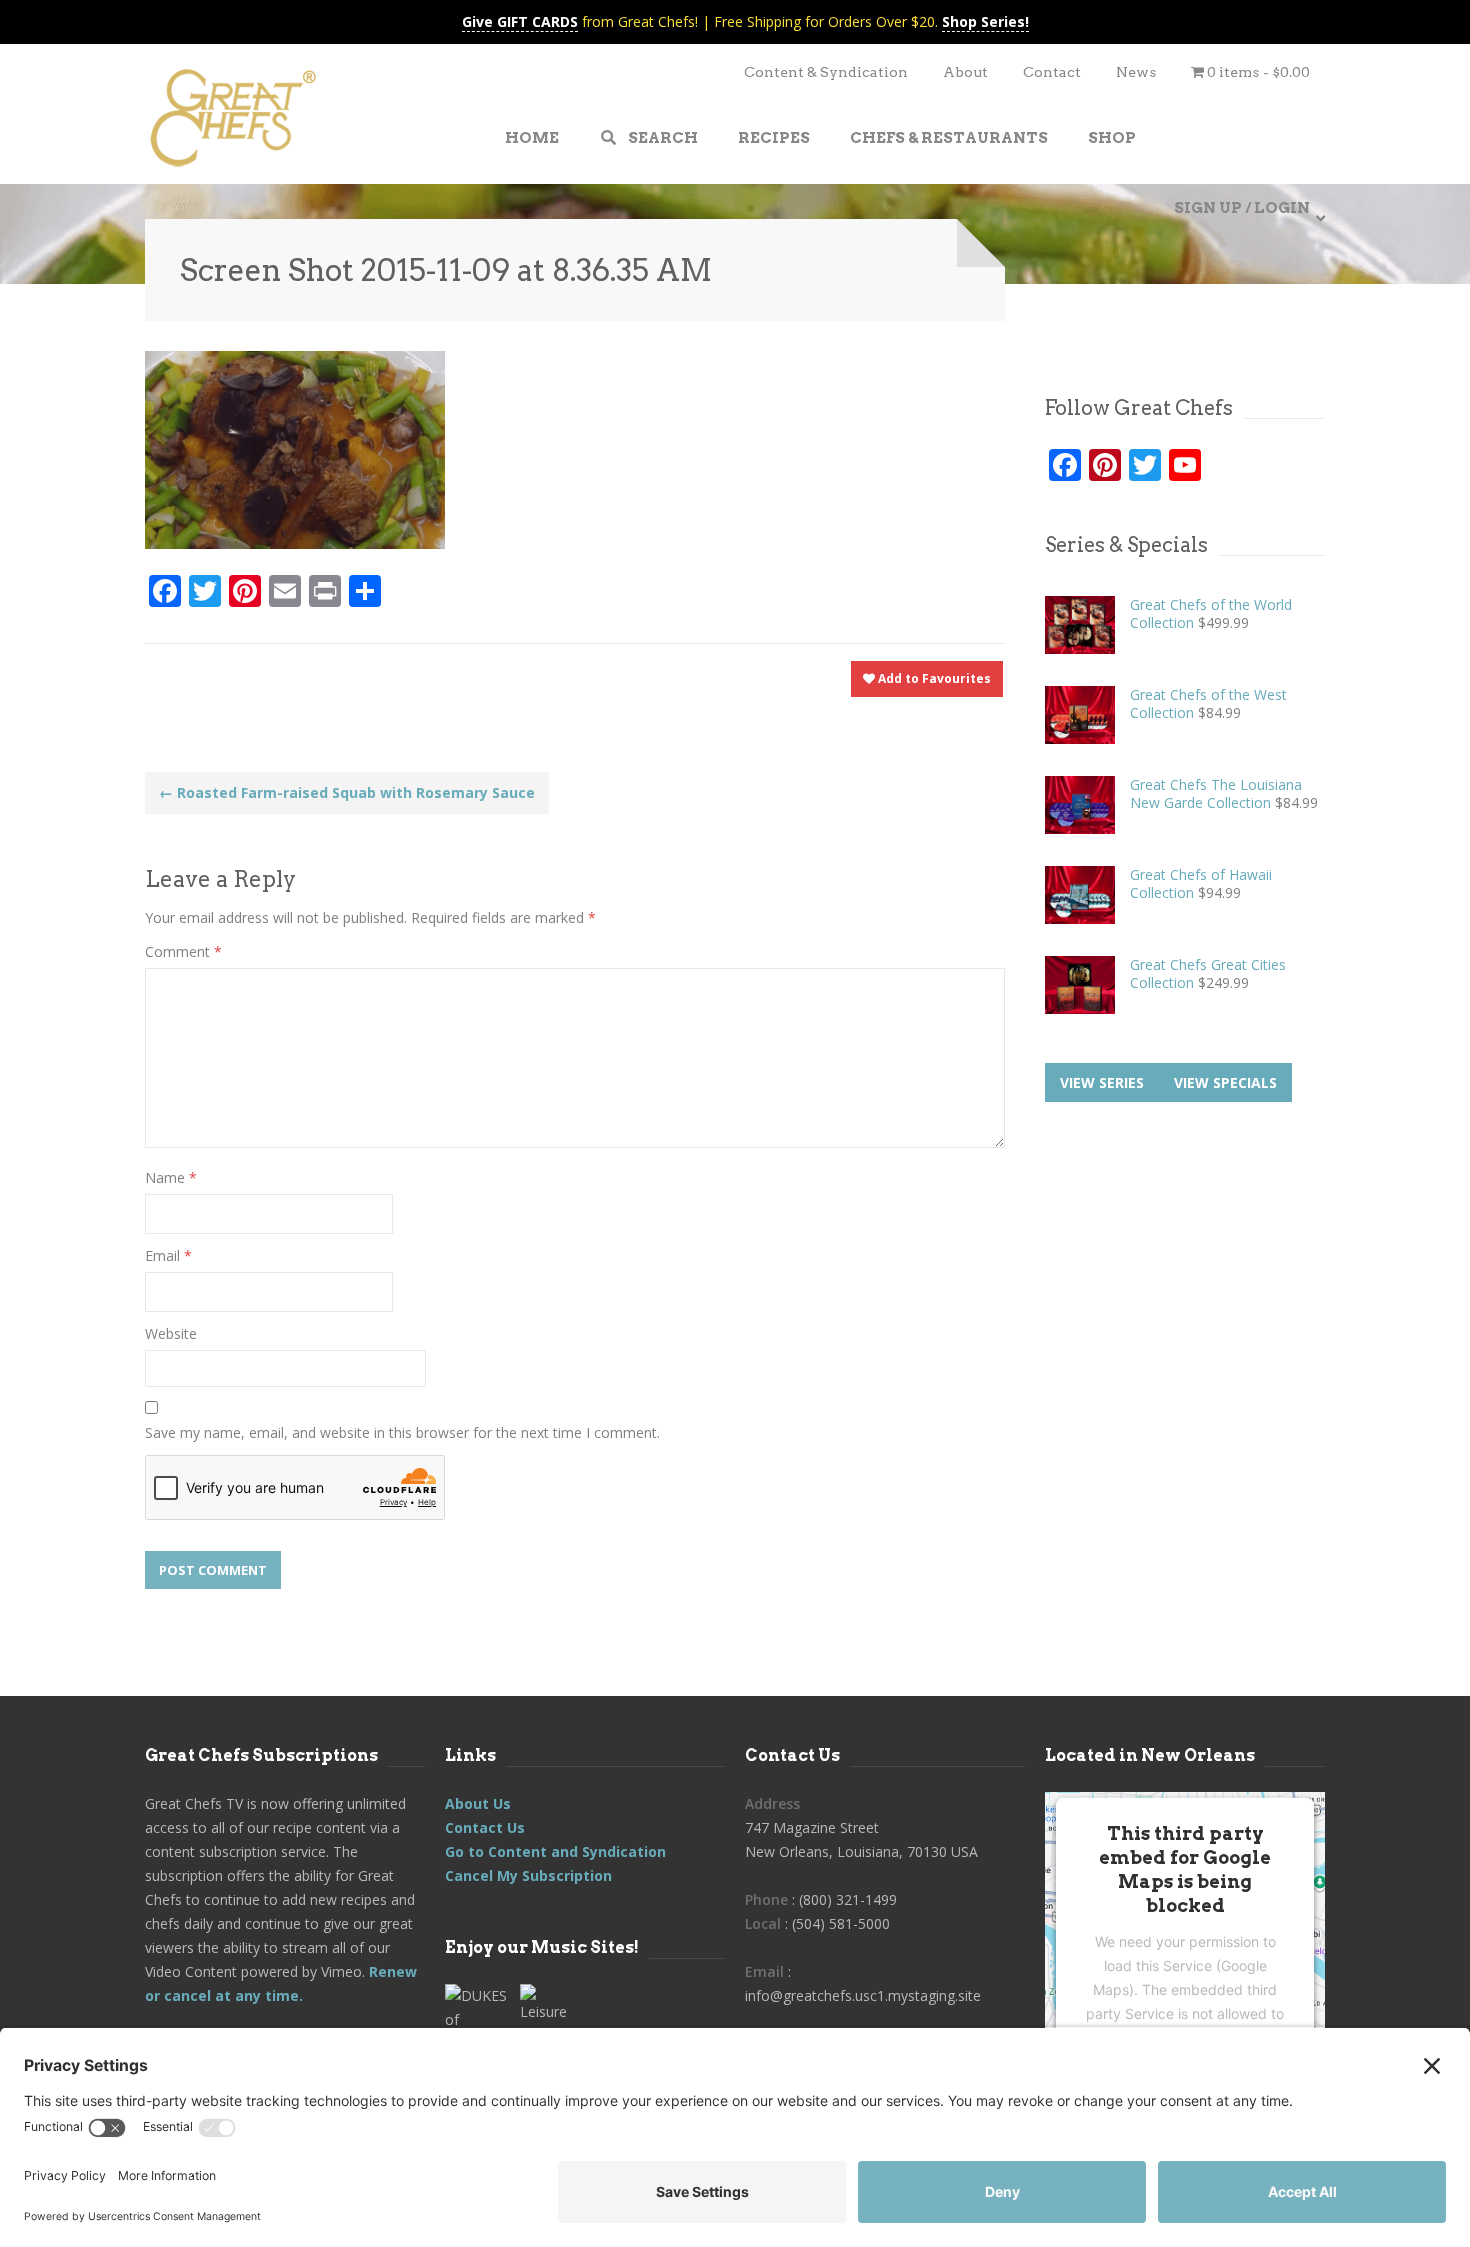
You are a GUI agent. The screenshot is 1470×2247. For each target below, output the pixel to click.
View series (1102, 1082)
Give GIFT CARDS (520, 21)
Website (171, 1333)
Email (168, 1255)
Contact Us (485, 1827)
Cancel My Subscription (528, 1875)
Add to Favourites (933, 678)
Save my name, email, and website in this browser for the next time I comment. (402, 1432)
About (965, 72)
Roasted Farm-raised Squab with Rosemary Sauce (347, 792)
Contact (1052, 72)
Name (171, 1177)
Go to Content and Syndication (555, 1851)
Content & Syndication (826, 72)
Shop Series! (985, 21)
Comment (183, 951)
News (1136, 72)
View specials (1225, 1082)
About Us (478, 1803)
